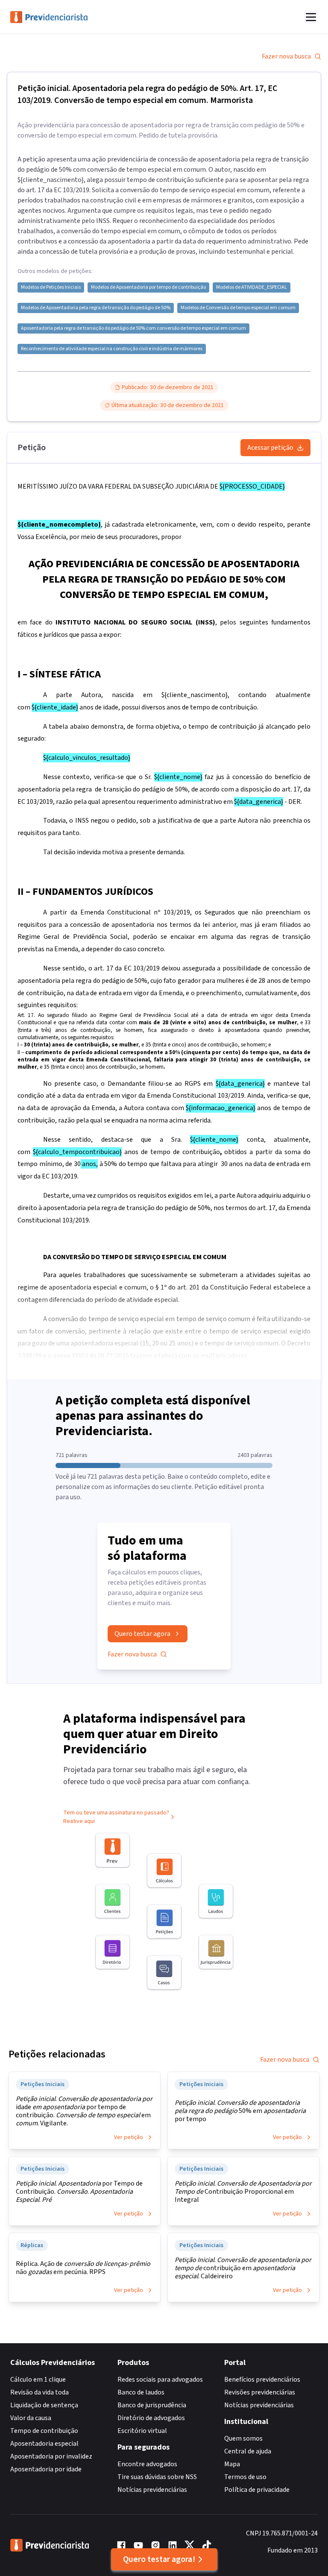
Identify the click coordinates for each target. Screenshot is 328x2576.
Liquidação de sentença (44, 2405)
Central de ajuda (248, 2451)
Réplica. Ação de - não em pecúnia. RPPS (83, 2268)
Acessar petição (270, 448)
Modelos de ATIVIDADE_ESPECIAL (252, 287)
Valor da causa (31, 2418)
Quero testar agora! (159, 2559)
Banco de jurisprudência (152, 2405)
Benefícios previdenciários (262, 2380)
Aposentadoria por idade (46, 2469)
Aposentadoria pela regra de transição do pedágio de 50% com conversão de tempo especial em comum (133, 328)
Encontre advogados (147, 2464)
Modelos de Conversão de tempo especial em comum (238, 308)
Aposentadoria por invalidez (51, 2456)
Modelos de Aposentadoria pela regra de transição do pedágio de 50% (96, 308)
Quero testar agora (142, 1634)
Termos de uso (245, 2477)
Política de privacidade (257, 2490)
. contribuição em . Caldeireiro (243, 2268)
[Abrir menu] (311, 17)
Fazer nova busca (286, 56)
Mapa (232, 2464)
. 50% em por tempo (240, 2111)
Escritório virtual (142, 2431)
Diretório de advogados (151, 2418)
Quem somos (243, 2438)
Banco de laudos (141, 2392)
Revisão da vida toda (40, 2392)
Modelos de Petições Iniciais (51, 287)
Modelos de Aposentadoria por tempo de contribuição (148, 287)
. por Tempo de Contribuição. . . (79, 2192)
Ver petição (129, 2137)
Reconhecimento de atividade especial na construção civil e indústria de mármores (112, 349)
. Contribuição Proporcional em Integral (243, 2192)
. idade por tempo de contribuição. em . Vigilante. (84, 2111)
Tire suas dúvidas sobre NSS (157, 2477)
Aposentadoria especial (44, 2444)
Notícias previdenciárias (152, 2490)
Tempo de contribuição (44, 2431)
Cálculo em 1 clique (38, 2380)
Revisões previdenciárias (260, 2392)
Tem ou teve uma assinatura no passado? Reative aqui (116, 1817)
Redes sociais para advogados (160, 2380)
